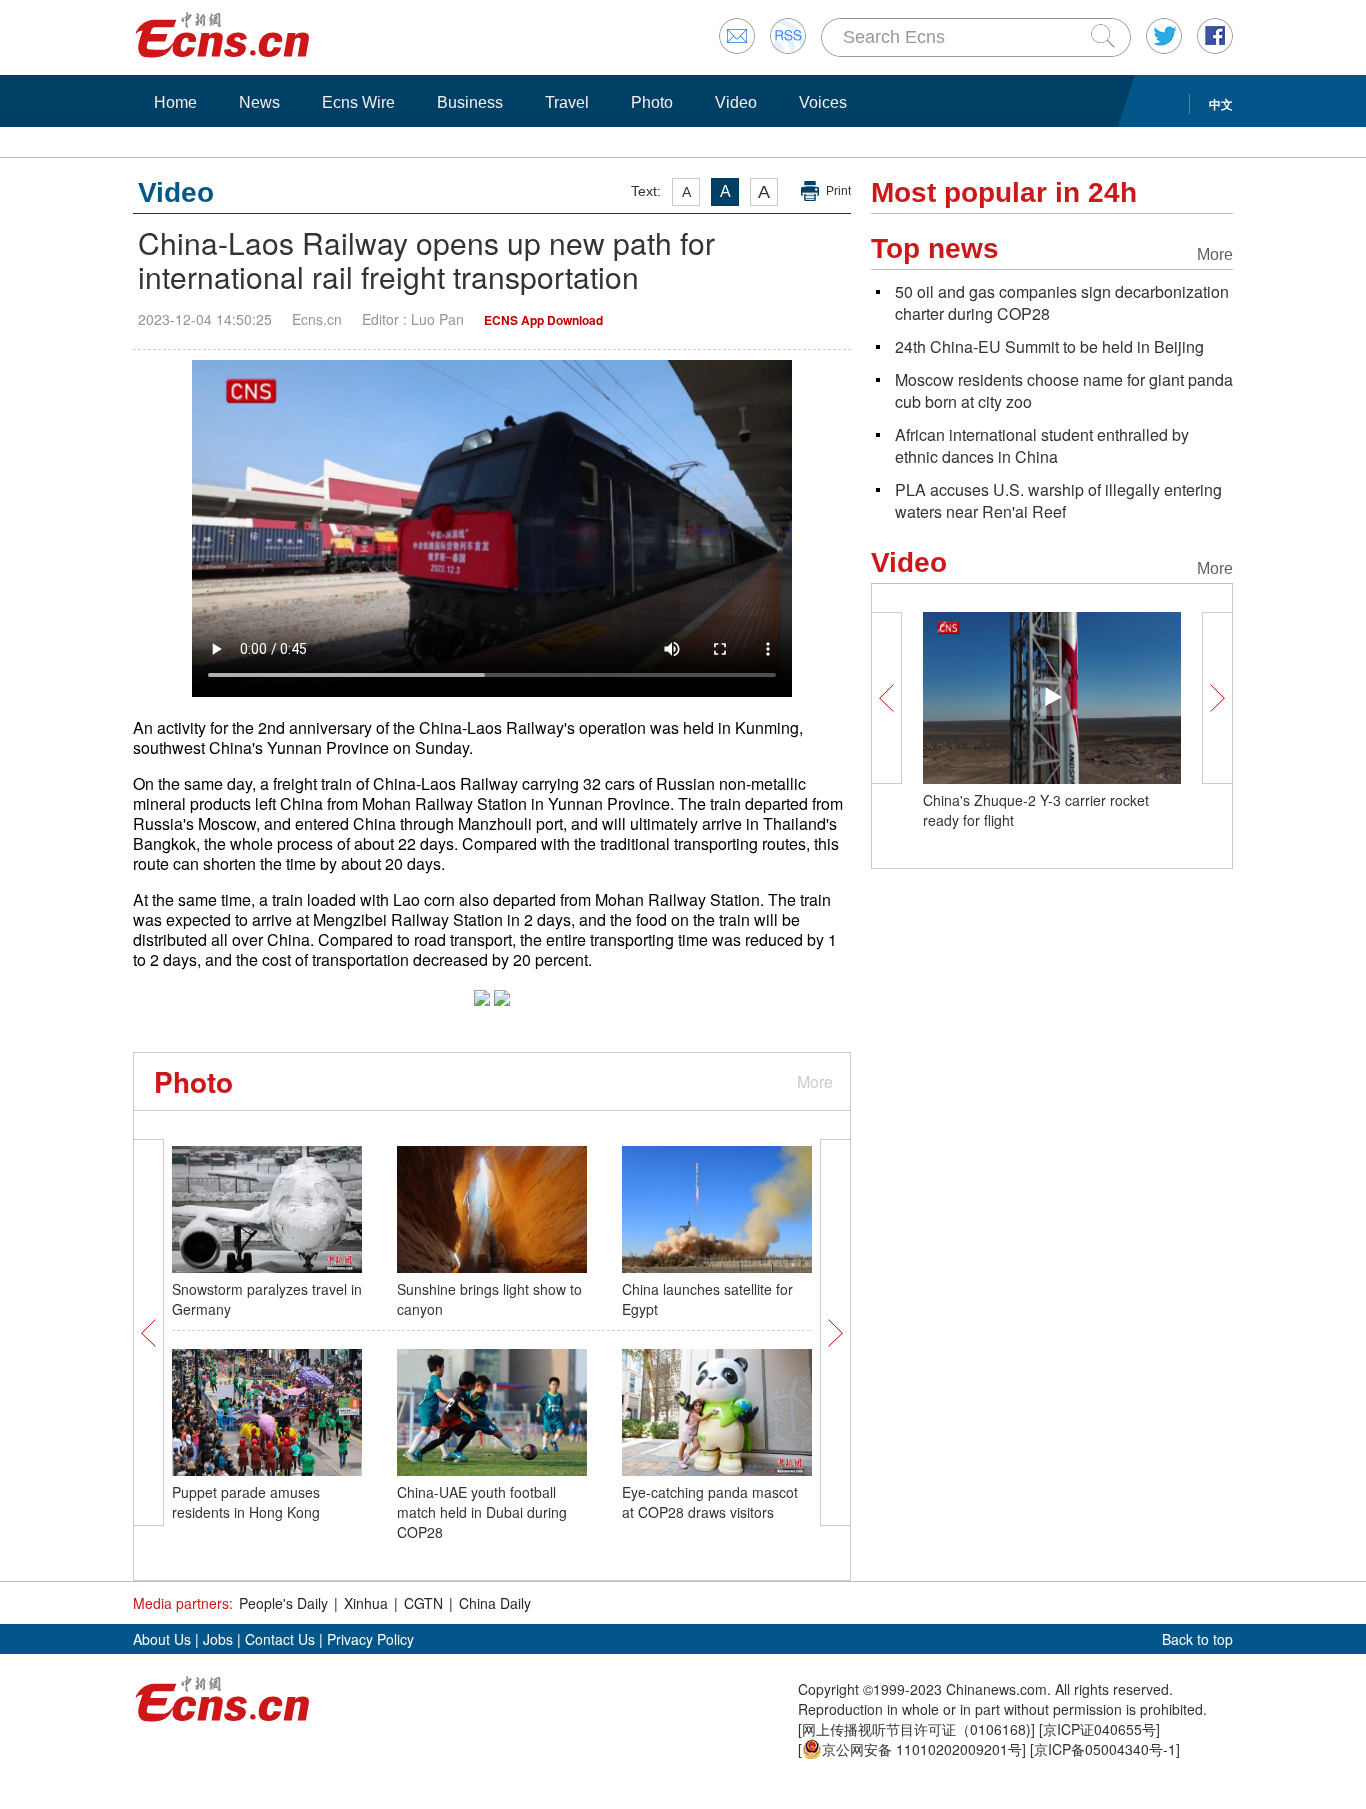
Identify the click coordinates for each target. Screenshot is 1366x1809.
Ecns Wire (358, 102)
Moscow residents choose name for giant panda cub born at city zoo (1064, 390)
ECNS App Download (543, 320)
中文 (1221, 104)
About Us (162, 1639)
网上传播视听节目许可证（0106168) (916, 1729)
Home (175, 102)
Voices (823, 102)
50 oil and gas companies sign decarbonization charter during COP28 (1062, 302)
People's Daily (283, 1603)
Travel (567, 102)
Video (736, 102)
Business (470, 102)
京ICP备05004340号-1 (1105, 1749)
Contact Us (280, 1639)
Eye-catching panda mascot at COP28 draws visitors (710, 1502)
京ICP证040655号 (1099, 1729)
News (259, 102)
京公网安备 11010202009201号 (922, 1749)
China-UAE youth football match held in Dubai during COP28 (482, 1512)
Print (838, 191)
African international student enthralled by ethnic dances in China (1042, 445)
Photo (652, 102)
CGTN (423, 1603)
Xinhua (366, 1603)
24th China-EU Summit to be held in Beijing (1049, 346)
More (815, 1081)
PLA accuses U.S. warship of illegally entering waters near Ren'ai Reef (1058, 500)
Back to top (1197, 1639)
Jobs (218, 1639)
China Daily (495, 1603)
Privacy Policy (370, 1639)
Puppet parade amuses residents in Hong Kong (246, 1502)
